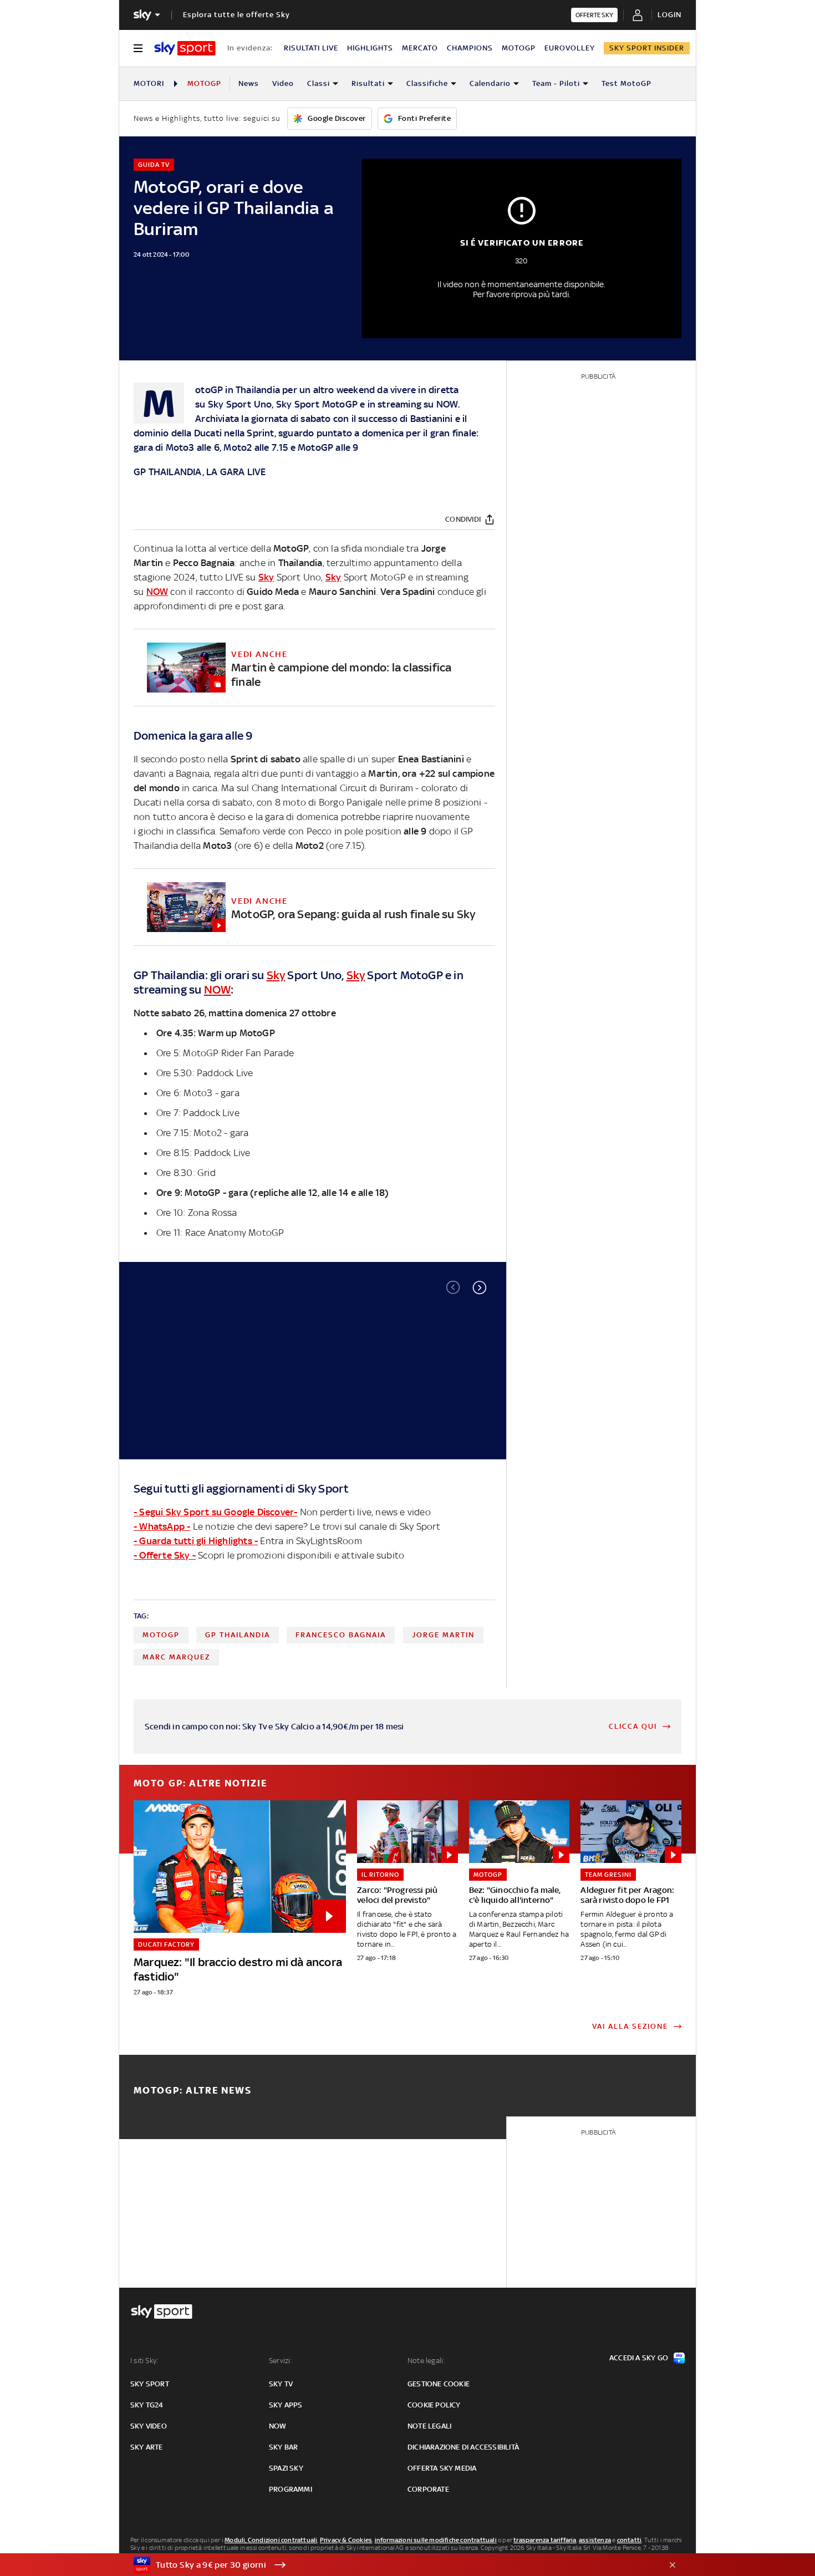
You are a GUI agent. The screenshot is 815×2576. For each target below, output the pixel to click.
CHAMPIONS (470, 48)
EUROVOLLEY (570, 48)
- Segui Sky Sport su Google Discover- (215, 1512)
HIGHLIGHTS (370, 48)
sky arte (147, 2447)
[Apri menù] (138, 48)
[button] (480, 1287)
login (669, 15)
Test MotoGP (626, 83)
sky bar (283, 2447)
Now (278, 2426)
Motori (149, 83)
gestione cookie (439, 2384)
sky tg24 (147, 2405)
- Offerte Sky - (165, 1555)
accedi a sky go (639, 2358)
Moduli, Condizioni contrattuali (271, 2540)
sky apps (286, 2405)
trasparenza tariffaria (545, 2540)
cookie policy (434, 2405)
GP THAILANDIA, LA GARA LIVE (200, 472)
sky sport (150, 2384)
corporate (428, 2489)
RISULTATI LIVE (311, 48)
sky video (149, 2426)
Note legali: (426, 2361)
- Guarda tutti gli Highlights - (196, 1541)
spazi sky (286, 2468)
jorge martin (443, 1635)
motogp (161, 1635)
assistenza (595, 2540)
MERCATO (420, 48)
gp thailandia (238, 1635)
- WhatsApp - (162, 1526)
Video (283, 83)
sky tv (281, 2384)
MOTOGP (519, 48)
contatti (630, 2540)
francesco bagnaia (341, 1635)
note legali (429, 2426)
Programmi (291, 2489)
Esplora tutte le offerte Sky (236, 15)
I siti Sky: (144, 2361)
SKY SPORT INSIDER (647, 48)
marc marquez (176, 1657)
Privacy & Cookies (346, 2540)
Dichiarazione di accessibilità (463, 2447)
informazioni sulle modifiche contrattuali (436, 2540)
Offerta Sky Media (442, 2468)
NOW (447, 404)
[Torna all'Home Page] (185, 48)
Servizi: (281, 2361)
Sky (216, 404)
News (249, 83)
